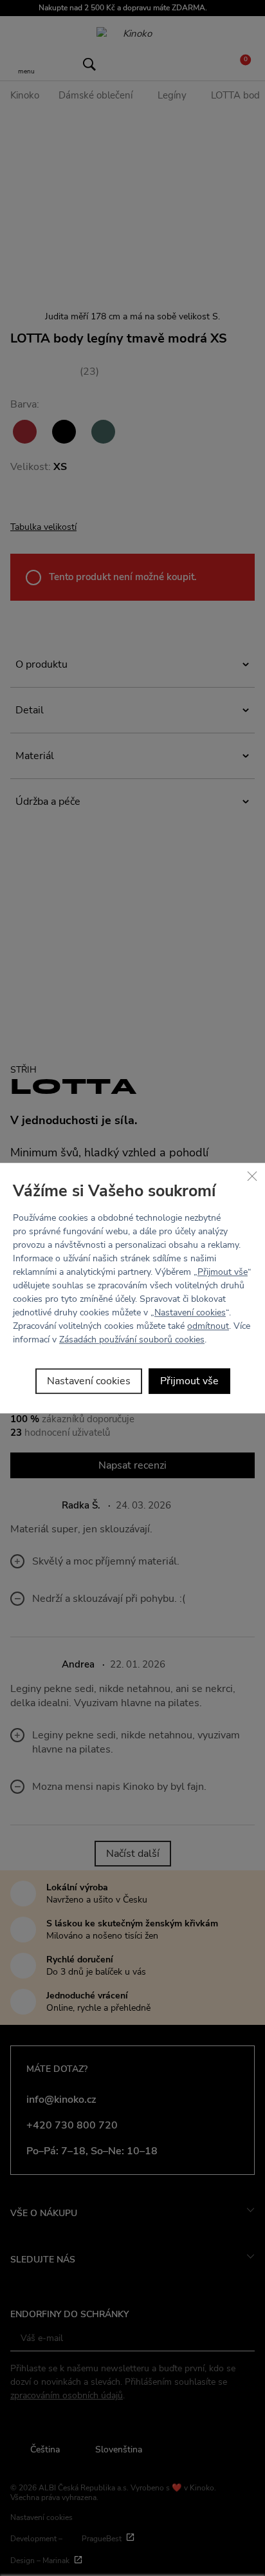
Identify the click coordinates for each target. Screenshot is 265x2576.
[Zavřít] (252, 1176)
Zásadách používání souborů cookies (132, 1340)
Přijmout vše (223, 1272)
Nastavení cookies (190, 1312)
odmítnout (208, 1326)
